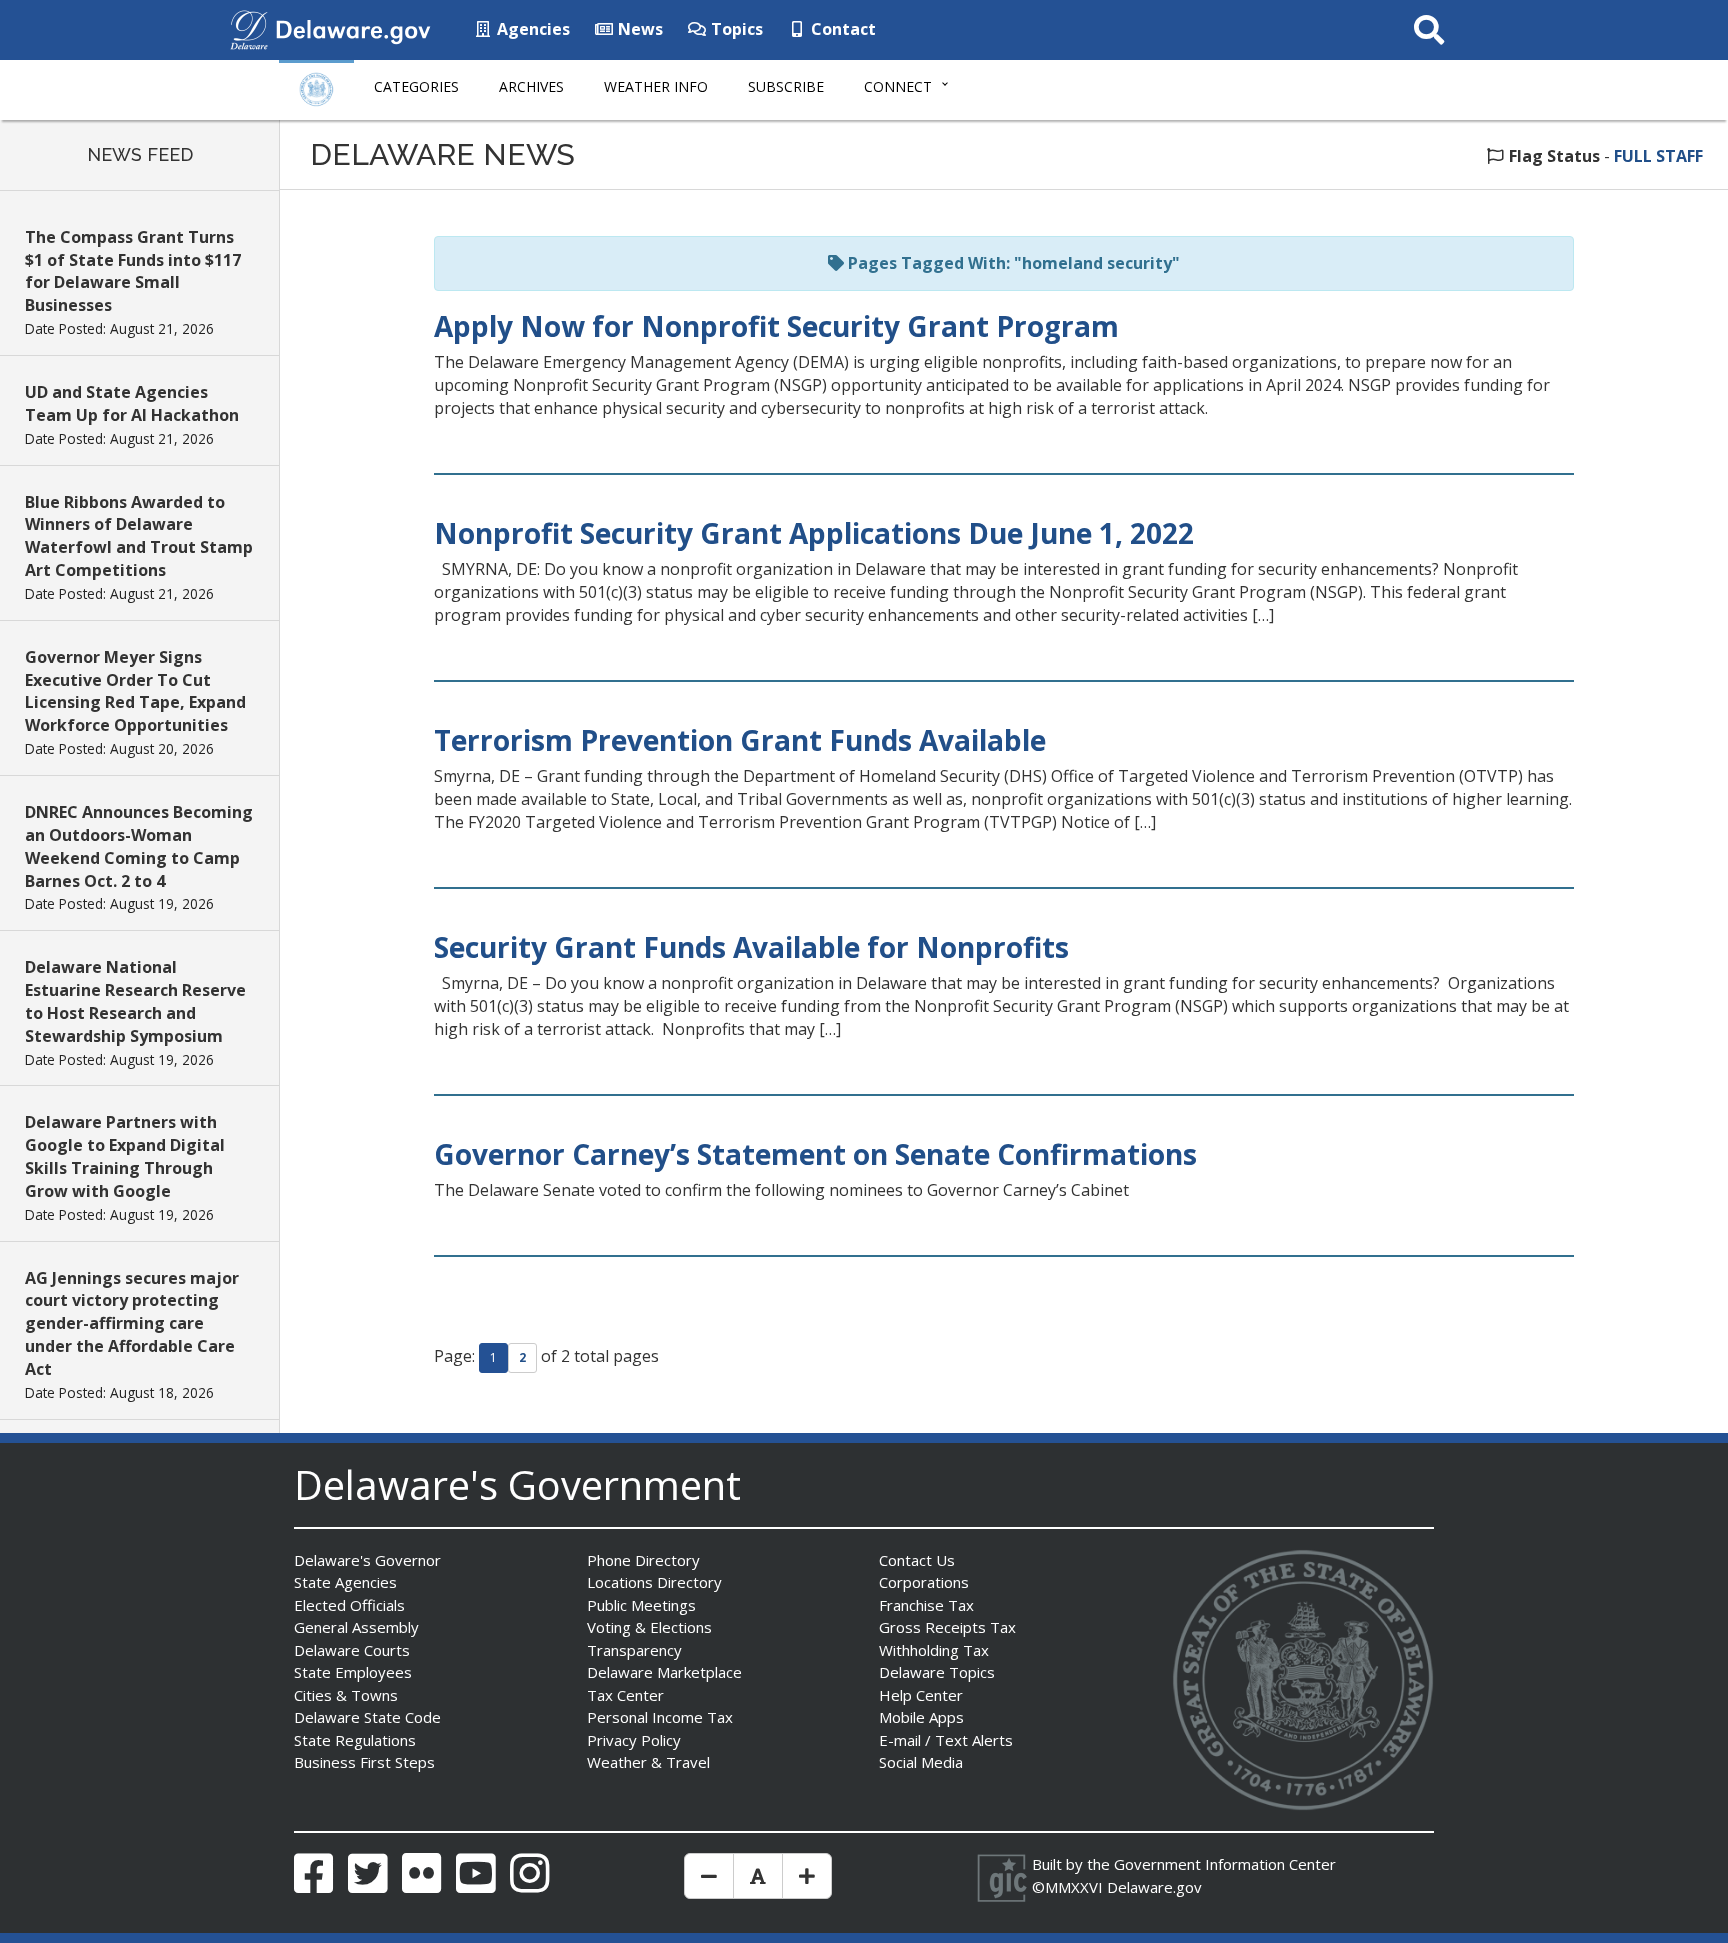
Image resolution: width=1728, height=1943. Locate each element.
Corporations (924, 1582)
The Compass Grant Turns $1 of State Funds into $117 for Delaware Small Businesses (133, 271)
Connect (898, 86)
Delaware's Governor (367, 1560)
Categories (416, 86)
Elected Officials (349, 1605)
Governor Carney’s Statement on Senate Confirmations (815, 1154)
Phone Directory (643, 1560)
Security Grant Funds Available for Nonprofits (751, 947)
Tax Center (625, 1695)
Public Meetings (641, 1605)
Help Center (921, 1695)
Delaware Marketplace (664, 1672)
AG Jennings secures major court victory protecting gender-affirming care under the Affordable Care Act (132, 1323)
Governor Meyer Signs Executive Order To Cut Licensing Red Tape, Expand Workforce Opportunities (135, 691)
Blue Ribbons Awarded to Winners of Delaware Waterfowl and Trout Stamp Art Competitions (139, 536)
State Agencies (345, 1582)
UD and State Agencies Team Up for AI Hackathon (132, 403)
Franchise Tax (926, 1605)
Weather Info (656, 86)
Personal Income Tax (660, 1717)
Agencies (531, 29)
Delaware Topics (937, 1672)
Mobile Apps (921, 1717)
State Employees (353, 1672)
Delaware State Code (367, 1717)
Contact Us (917, 1560)
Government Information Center (1225, 1864)
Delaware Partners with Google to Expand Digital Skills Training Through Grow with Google (125, 1156)
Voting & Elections (649, 1627)
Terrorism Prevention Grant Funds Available (740, 740)
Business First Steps (364, 1762)
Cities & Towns (346, 1695)
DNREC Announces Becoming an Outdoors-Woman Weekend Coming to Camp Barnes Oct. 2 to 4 (139, 846)
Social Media (921, 1762)
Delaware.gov (1154, 1887)
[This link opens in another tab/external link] (249, 28)
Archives (531, 86)
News (638, 29)
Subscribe (786, 86)
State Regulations (355, 1740)
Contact (841, 29)
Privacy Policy (634, 1740)
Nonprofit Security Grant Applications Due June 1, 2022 (814, 533)
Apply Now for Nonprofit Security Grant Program (776, 326)
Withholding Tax (934, 1650)
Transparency (634, 1650)
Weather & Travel (648, 1762)
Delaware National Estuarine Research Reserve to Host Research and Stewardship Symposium (135, 1001)
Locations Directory (654, 1582)
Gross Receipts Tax (947, 1627)
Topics (735, 29)
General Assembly (356, 1627)
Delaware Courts (352, 1650)
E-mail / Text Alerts (946, 1740)
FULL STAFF (1658, 156)
